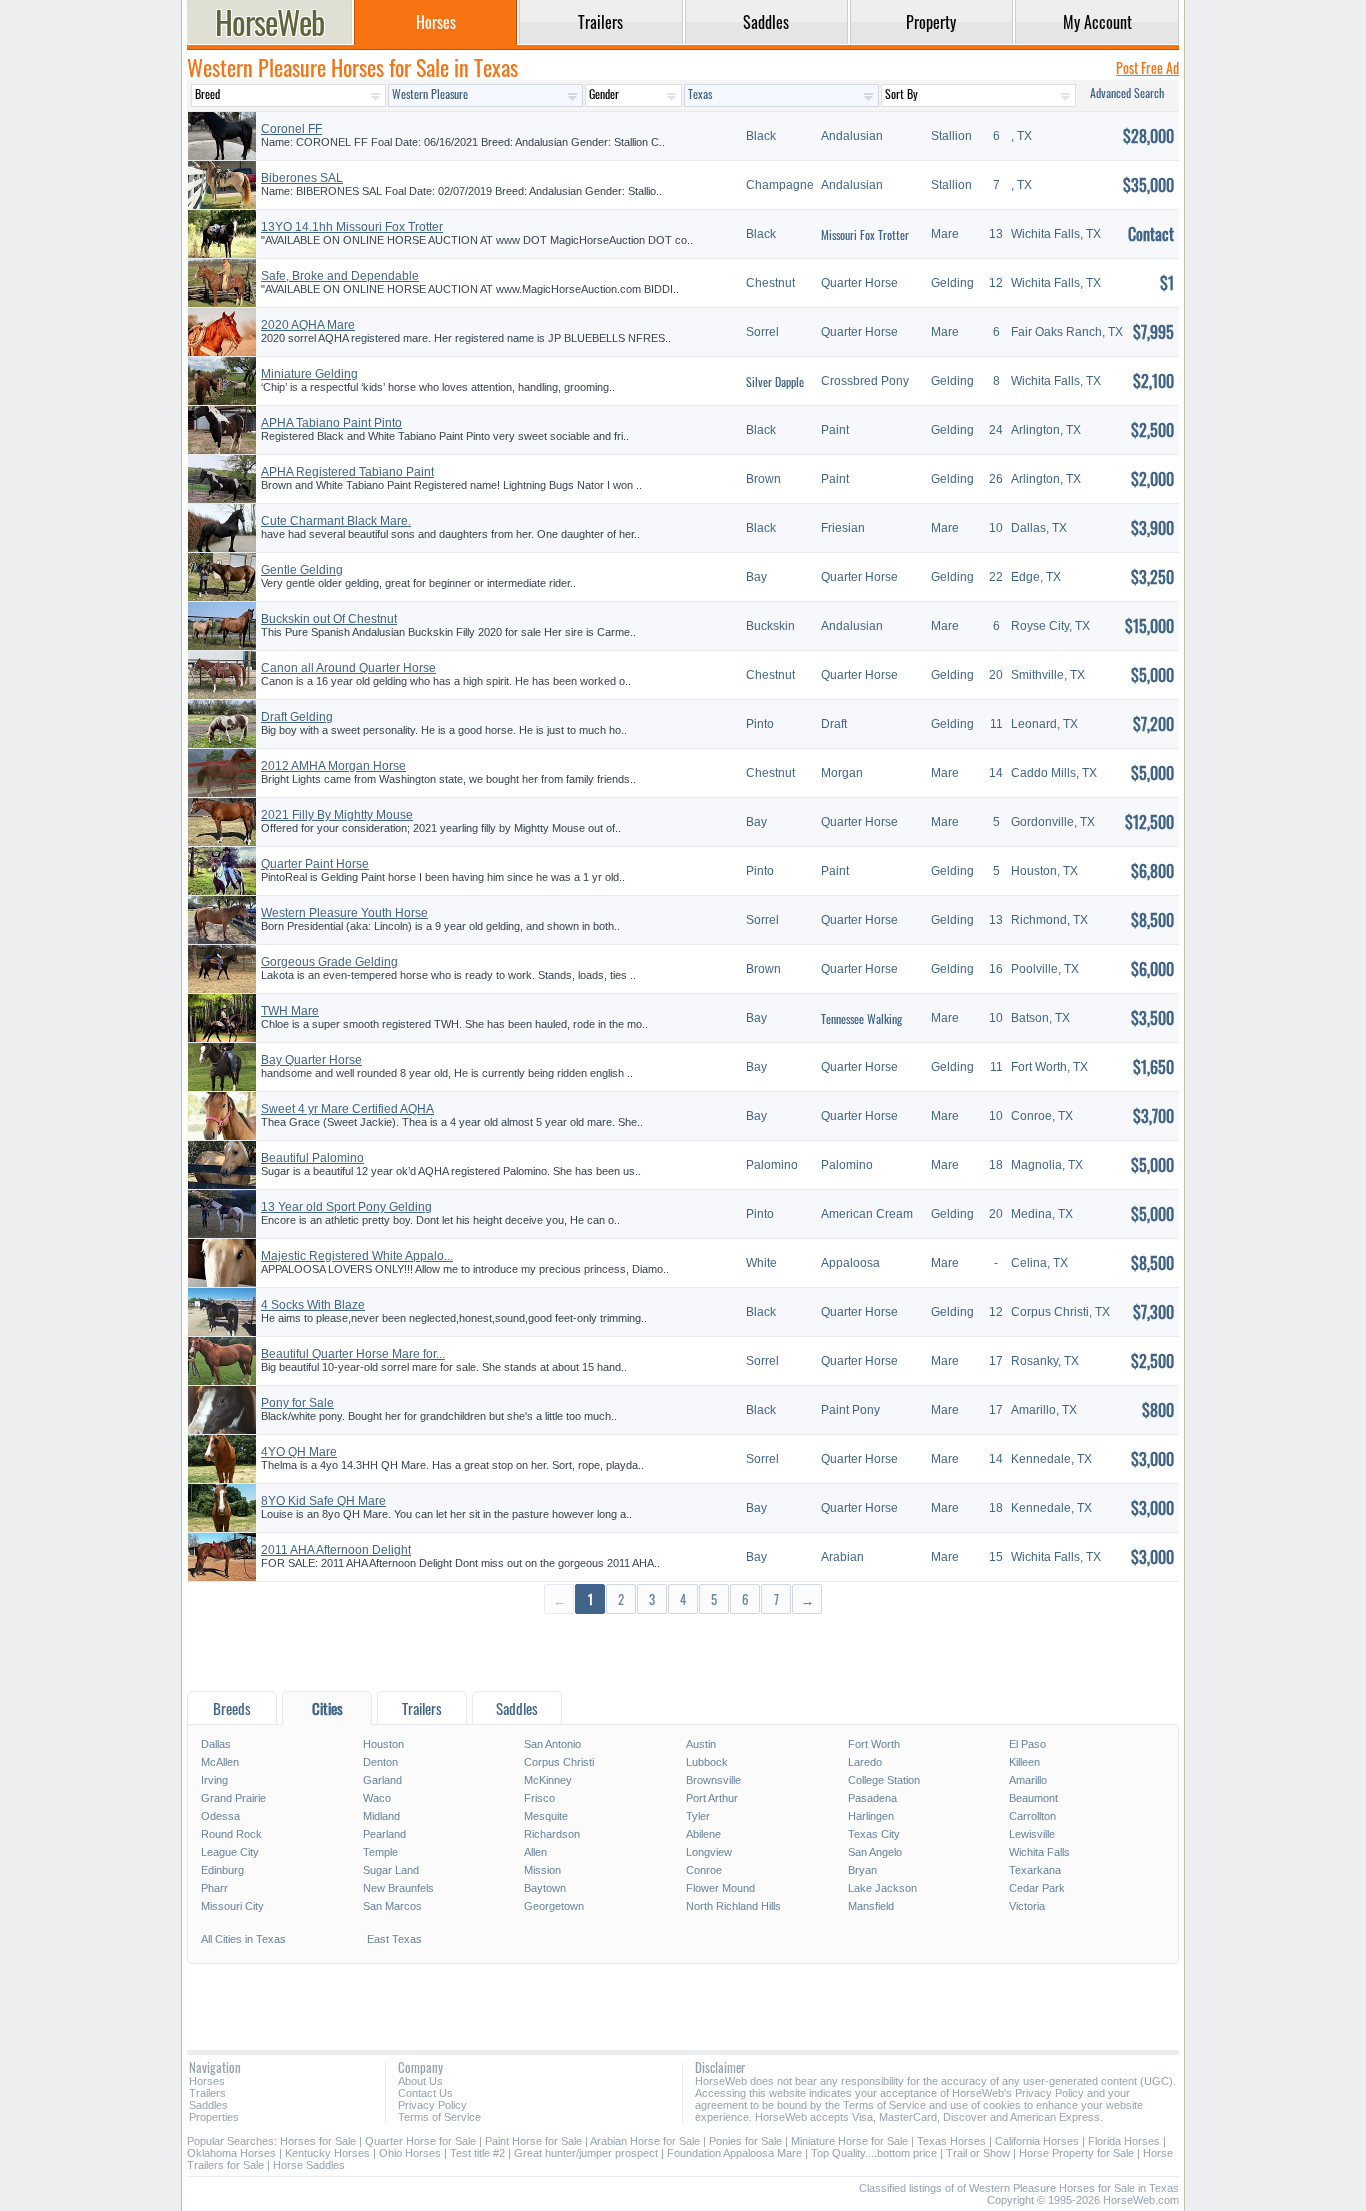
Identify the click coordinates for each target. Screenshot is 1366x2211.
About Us (420, 2081)
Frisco (539, 1798)
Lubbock (707, 1762)
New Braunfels (398, 1888)
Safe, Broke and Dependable (340, 276)
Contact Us (425, 2093)
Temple (380, 1852)
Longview (709, 1852)
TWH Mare (290, 1011)
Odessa (220, 1816)
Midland (381, 1816)
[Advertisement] (683, 1651)
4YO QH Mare (299, 1452)
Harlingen (871, 1816)
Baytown (545, 1888)
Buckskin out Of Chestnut (329, 619)
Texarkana (1035, 1870)
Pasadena (872, 1798)
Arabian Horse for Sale (645, 2141)
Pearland (384, 1834)
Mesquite (546, 1816)
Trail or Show (978, 2153)
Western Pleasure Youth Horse (344, 913)
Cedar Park (1037, 1888)
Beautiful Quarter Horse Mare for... (353, 1354)
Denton (380, 1762)
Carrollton (1032, 1816)
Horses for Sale (318, 2141)
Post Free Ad (1147, 67)
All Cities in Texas (243, 1939)
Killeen (1024, 1762)
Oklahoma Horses (231, 2153)
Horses (207, 2081)
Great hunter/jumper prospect (586, 2153)
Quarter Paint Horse (315, 864)
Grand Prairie (233, 1798)
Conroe (704, 1870)
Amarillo (1028, 1780)
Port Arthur (712, 1798)
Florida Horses (1124, 2141)
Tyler (698, 1816)
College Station (884, 1780)
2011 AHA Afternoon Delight (336, 1550)
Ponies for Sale (745, 2141)
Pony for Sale (297, 1403)
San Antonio (552, 1744)
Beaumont (1033, 1798)
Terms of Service (439, 2117)
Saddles (208, 2105)
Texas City (874, 1834)
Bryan (862, 1870)
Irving (214, 1780)
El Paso (1027, 1744)
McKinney (548, 1780)
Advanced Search (1127, 92)
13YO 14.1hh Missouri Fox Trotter (352, 227)
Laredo (865, 1762)
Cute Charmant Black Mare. (336, 521)
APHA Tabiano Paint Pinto (331, 423)
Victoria (1027, 1906)
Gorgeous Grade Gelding (329, 962)
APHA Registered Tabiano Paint (347, 472)
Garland (382, 1780)
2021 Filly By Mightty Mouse (337, 815)
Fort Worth (874, 1744)
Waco (377, 1798)
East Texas (394, 1939)
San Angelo (875, 1852)
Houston (383, 1744)
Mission (542, 1870)
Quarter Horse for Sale (420, 2141)
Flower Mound (720, 1888)
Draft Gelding (297, 717)
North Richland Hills (733, 1906)
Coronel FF (291, 129)
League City (230, 1852)
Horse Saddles (309, 2165)
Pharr (214, 1888)
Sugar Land (391, 1870)
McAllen (220, 1762)
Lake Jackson (882, 1888)
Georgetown (554, 1906)
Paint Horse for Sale (533, 2141)
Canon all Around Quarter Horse (348, 668)
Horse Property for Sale (1076, 2153)
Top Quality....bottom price (874, 2153)
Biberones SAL (302, 178)
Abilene (703, 1834)
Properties (214, 2117)
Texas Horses (951, 2141)
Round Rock (231, 1834)
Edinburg (222, 1870)
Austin (701, 1744)
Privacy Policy (432, 2105)
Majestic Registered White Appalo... (357, 1256)
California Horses (1037, 2141)
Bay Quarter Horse (311, 1060)
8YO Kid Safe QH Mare (323, 1501)
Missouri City (232, 1906)
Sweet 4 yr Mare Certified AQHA (347, 1109)
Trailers (207, 2093)
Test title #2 (477, 2153)
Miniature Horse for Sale (849, 2141)
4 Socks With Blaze (313, 1305)
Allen (535, 1852)
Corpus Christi (559, 1762)
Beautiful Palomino (312, 1158)
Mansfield (871, 1906)
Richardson (552, 1834)
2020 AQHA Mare (308, 325)
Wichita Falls (1039, 1852)
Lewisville (1032, 1834)
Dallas (216, 1744)
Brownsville (713, 1780)
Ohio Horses (410, 2153)
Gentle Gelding (302, 570)
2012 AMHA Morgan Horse (333, 766)
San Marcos (392, 1906)
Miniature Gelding (309, 374)
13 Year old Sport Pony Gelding (346, 1207)
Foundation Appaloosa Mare (734, 2153)
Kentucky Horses (327, 2153)
